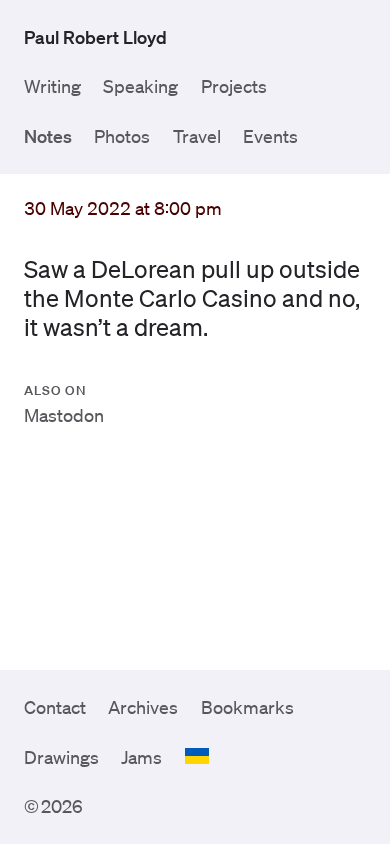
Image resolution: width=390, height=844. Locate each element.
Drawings (61, 757)
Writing (52, 86)
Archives (143, 707)
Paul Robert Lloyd (95, 37)
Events (270, 136)
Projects (234, 86)
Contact (55, 707)
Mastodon (64, 415)
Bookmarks (247, 707)
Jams (141, 757)
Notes (48, 136)
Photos (122, 136)
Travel (197, 136)
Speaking (140, 86)
